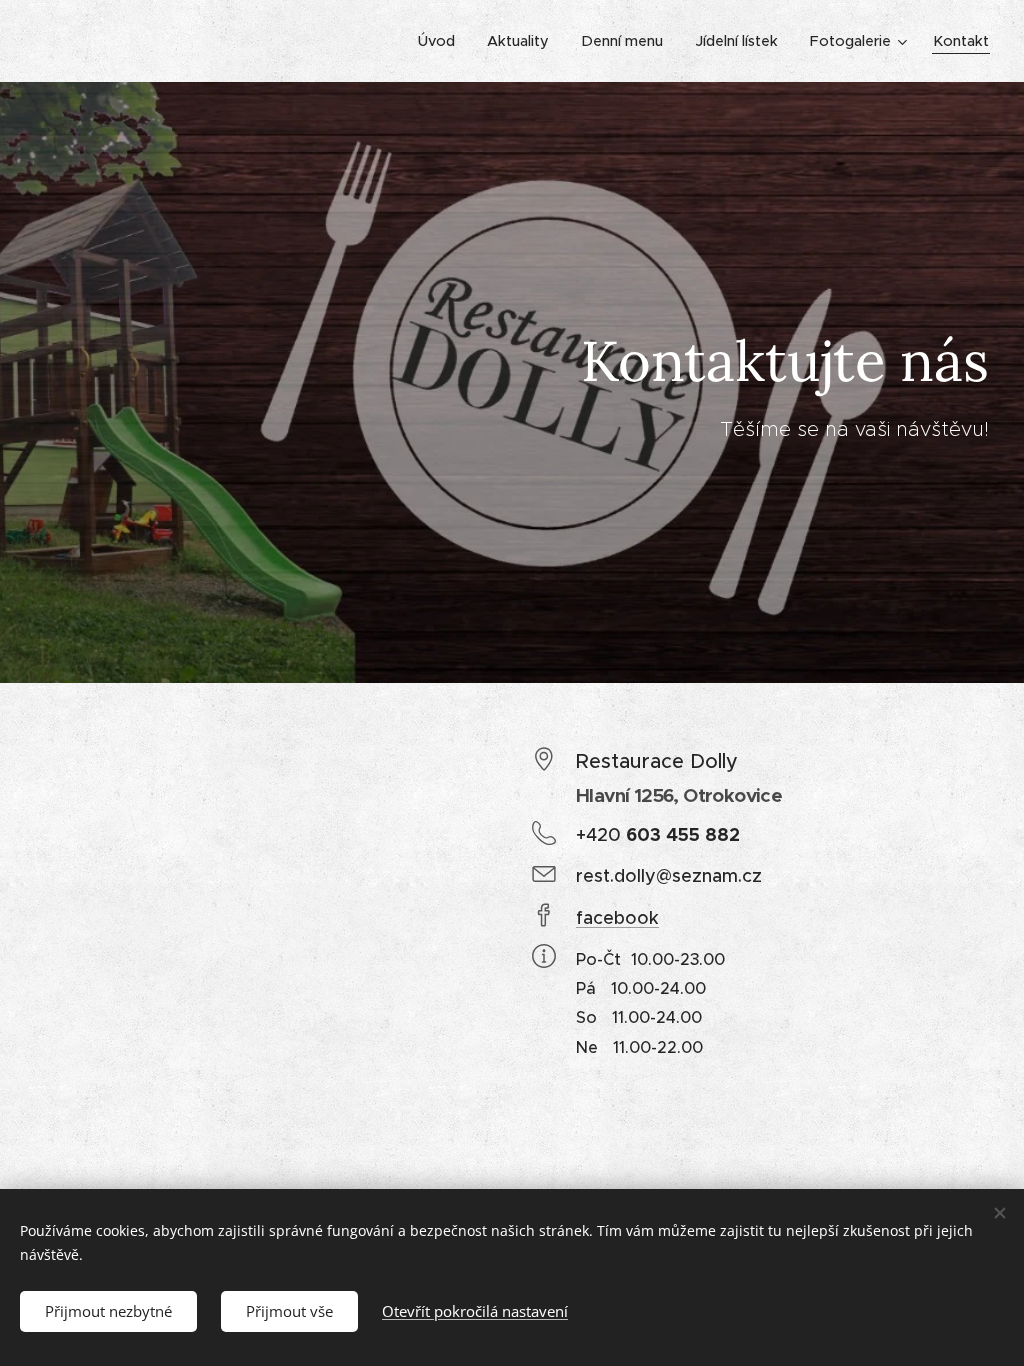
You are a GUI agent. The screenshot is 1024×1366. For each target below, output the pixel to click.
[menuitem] (442, 41)
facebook (617, 918)
